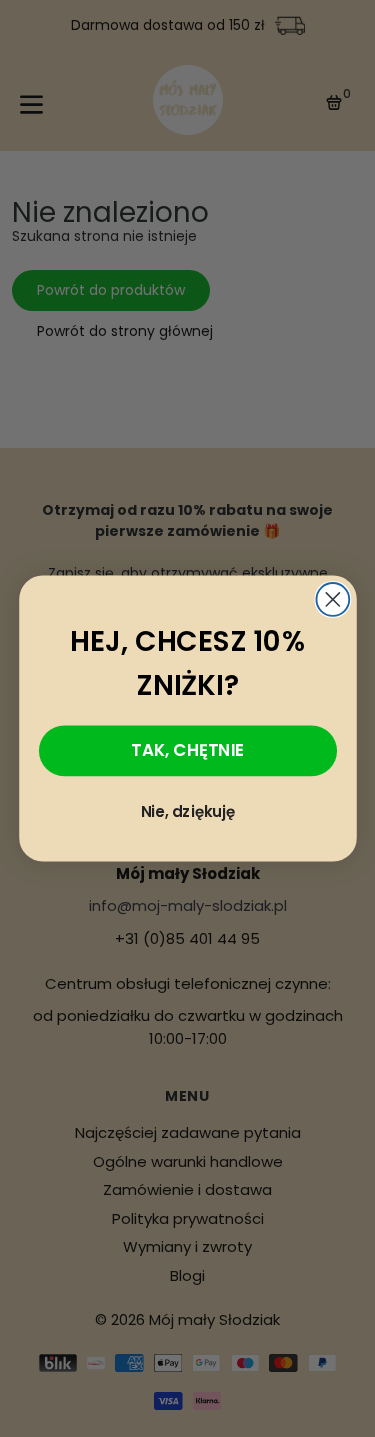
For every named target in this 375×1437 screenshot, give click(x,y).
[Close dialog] (332, 599)
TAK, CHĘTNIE (187, 749)
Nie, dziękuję (188, 812)
